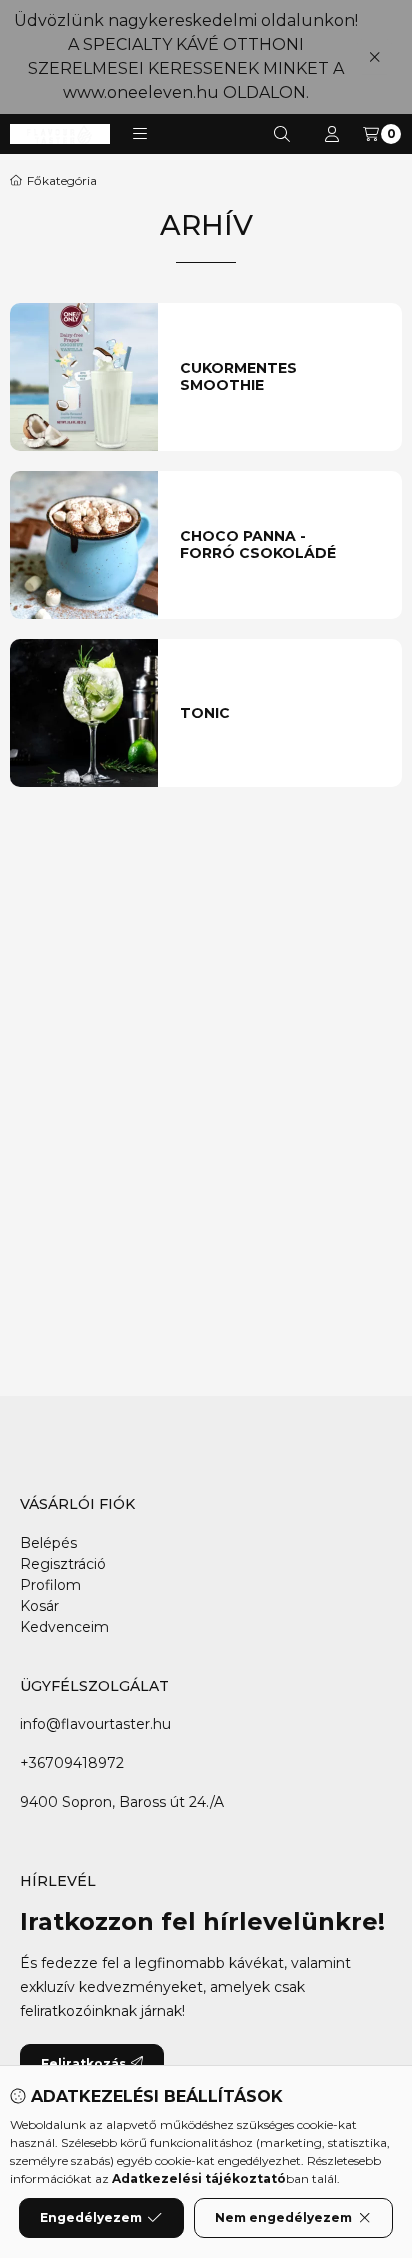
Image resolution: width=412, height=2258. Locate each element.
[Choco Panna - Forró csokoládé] (84, 545)
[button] (140, 134)
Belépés (48, 1543)
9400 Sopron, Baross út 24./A (122, 1802)
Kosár (39, 1606)
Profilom (50, 1585)
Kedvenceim (64, 1627)
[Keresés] (282, 134)
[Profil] (332, 134)
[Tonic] (84, 713)
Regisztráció (63, 1564)
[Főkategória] (53, 181)
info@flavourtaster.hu (95, 1724)
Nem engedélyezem (283, 2217)
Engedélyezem (91, 2217)
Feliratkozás (83, 2063)
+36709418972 (72, 1763)
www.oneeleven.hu (141, 92)
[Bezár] (374, 56)
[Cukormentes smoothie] (84, 377)
